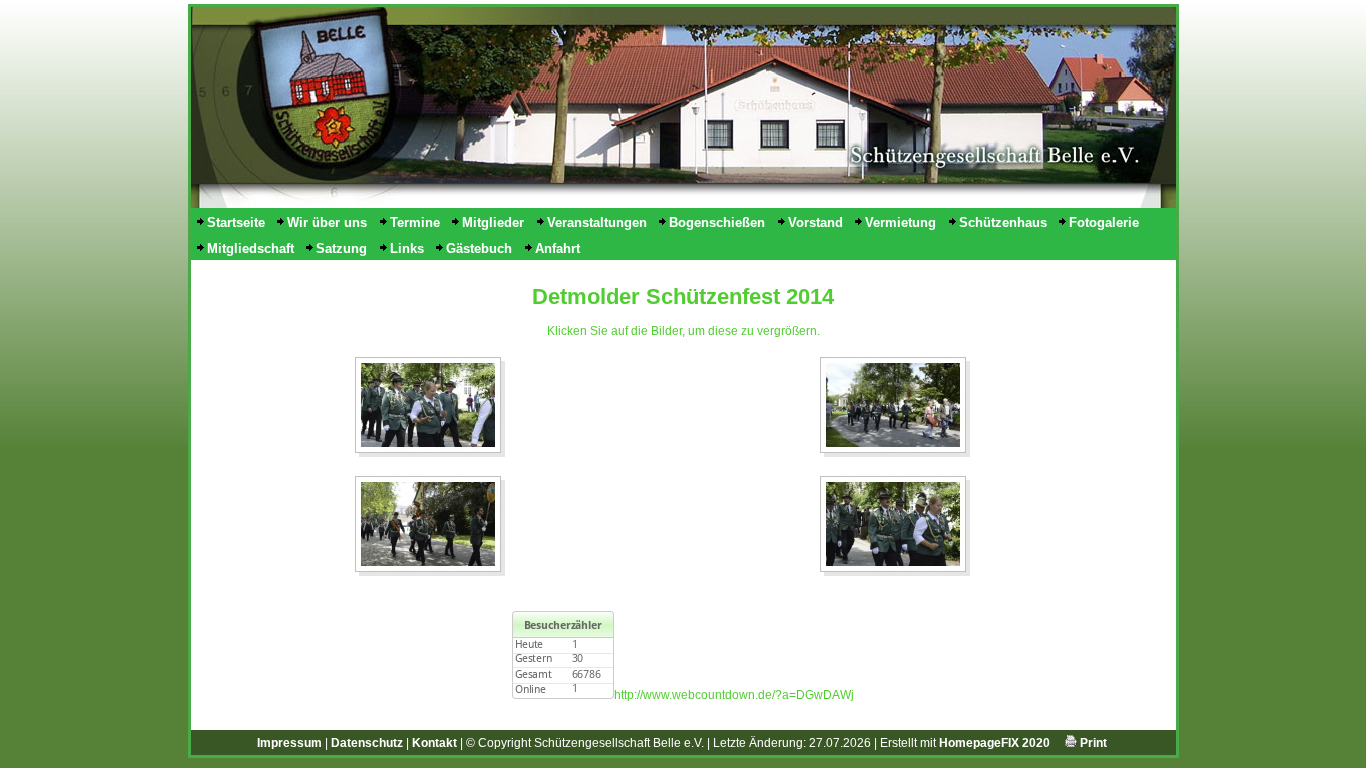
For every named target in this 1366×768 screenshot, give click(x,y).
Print (1092, 743)
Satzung (341, 248)
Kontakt (434, 743)
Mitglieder (493, 222)
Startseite (236, 222)
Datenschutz (367, 743)
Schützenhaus (1003, 222)
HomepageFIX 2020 (994, 743)
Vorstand (815, 222)
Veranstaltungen (597, 222)
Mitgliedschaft (250, 248)
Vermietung (900, 222)
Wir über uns (327, 222)
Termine (415, 222)
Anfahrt (557, 248)
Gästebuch (479, 248)
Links (407, 248)
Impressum (289, 743)
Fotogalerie (1104, 222)
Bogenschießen (717, 222)
